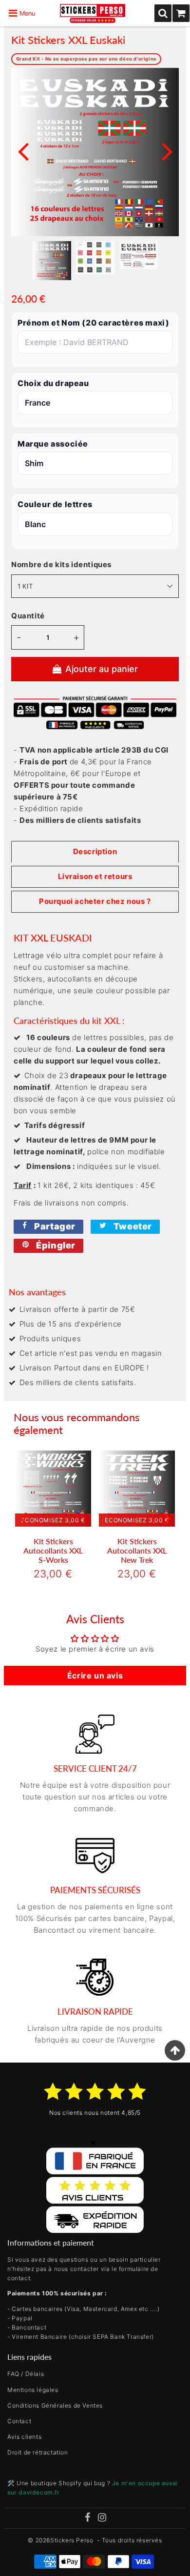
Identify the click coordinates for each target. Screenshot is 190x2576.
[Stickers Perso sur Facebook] (87, 2518)
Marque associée (53, 444)
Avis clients (24, 2437)
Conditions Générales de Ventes (55, 2405)
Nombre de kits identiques (61, 564)
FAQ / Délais (26, 2374)
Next (167, 151)
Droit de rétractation (38, 2452)
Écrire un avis (95, 1676)
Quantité (28, 616)
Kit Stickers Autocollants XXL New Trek (137, 1550)
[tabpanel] (52, 260)
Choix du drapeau (53, 383)
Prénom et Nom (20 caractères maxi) (93, 323)
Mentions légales (33, 2390)
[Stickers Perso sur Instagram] (102, 2518)
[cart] (181, 13)
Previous (23, 151)
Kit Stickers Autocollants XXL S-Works (53, 1550)
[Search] (163, 13)
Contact (19, 2421)
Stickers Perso (72, 2540)
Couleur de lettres (55, 504)
